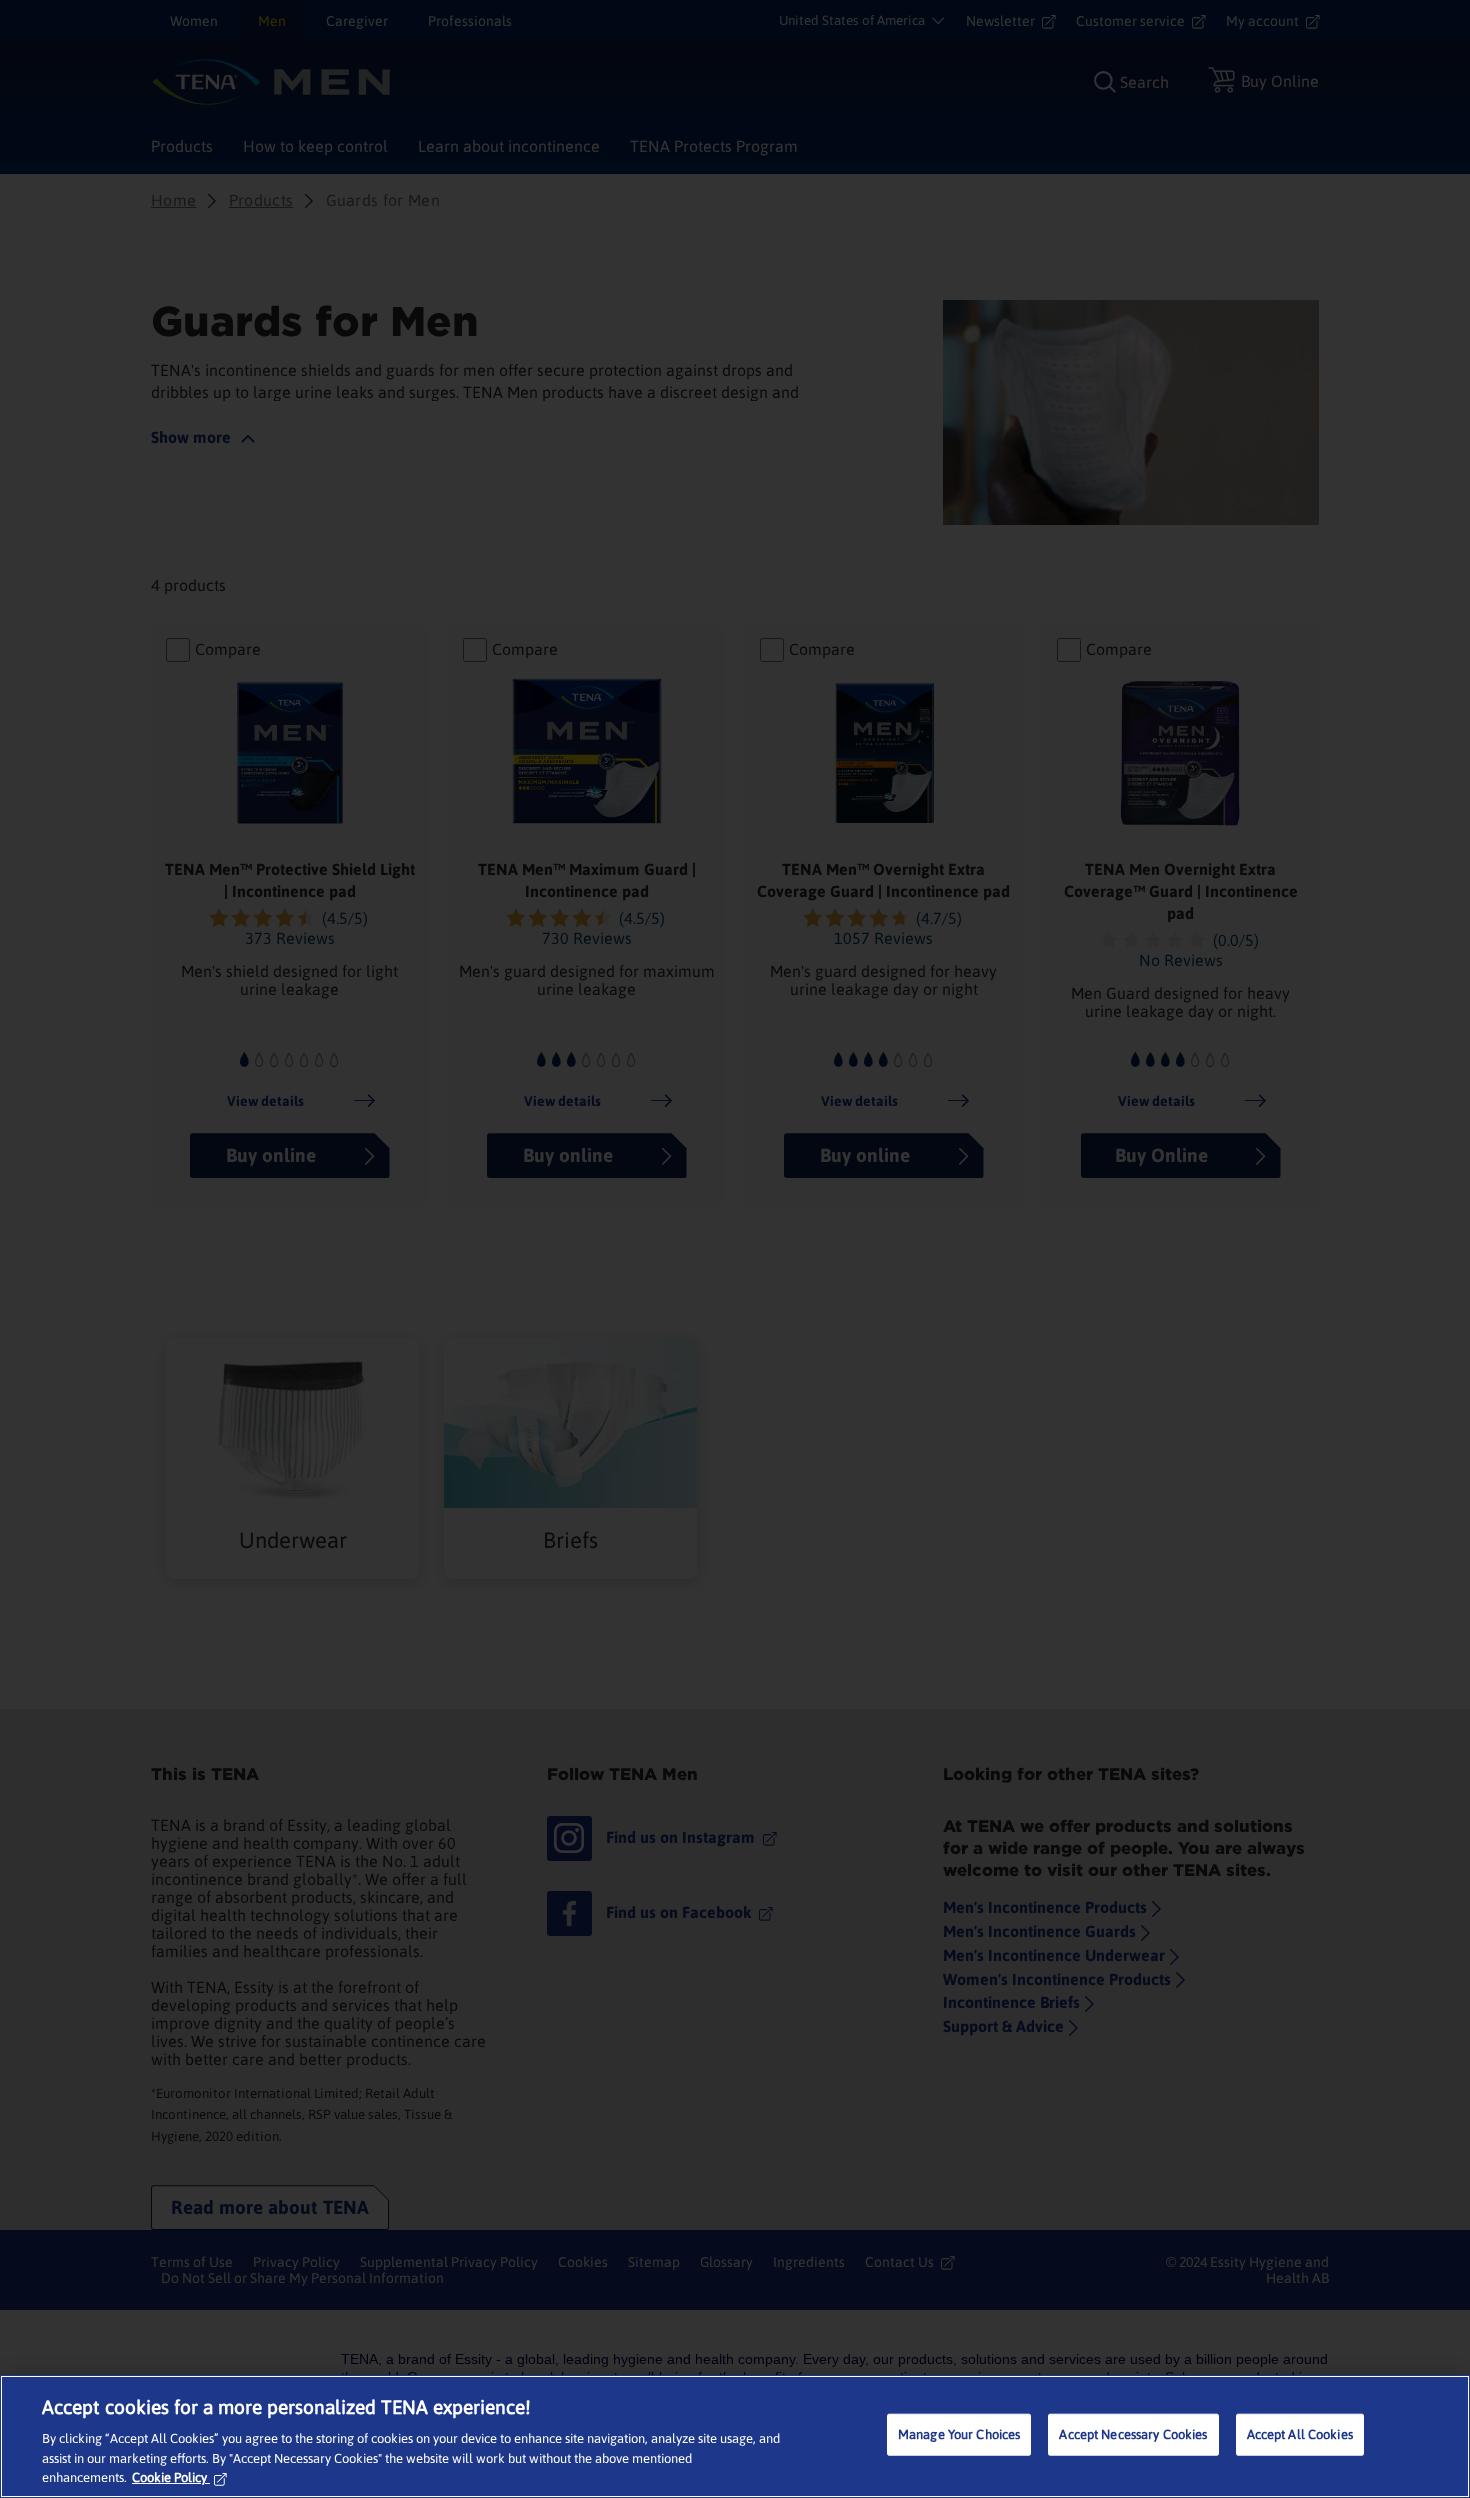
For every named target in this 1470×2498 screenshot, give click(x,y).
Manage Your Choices (959, 2434)
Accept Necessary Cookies (1133, 2434)
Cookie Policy (169, 2477)
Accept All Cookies (1300, 2434)
